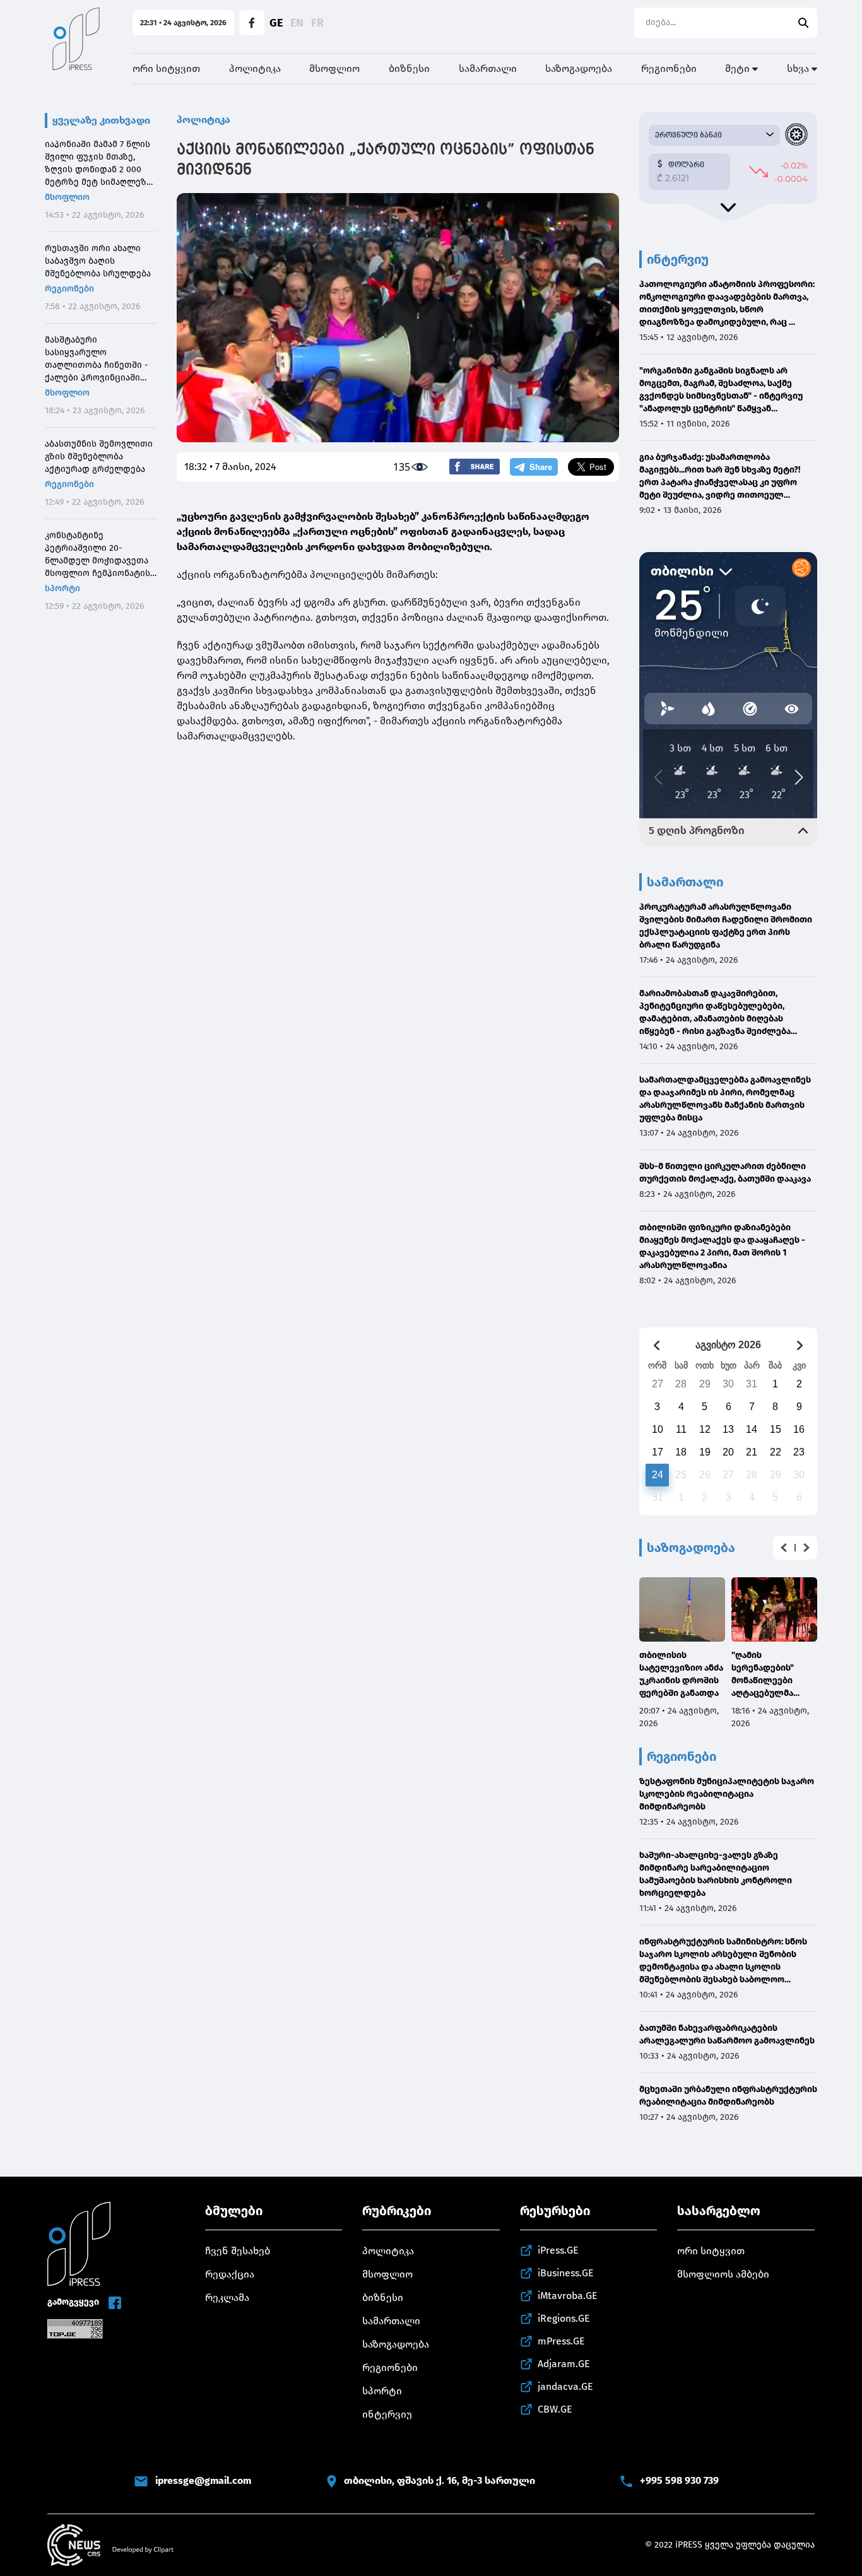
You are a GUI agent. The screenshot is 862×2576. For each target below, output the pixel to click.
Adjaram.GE (564, 2364)
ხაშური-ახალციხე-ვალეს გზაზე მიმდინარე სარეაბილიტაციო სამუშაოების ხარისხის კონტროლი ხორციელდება (716, 1874)
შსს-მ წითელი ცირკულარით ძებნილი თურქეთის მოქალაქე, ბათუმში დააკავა (725, 1173)
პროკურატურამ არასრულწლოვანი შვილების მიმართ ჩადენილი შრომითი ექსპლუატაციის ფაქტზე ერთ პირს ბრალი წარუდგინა (726, 926)
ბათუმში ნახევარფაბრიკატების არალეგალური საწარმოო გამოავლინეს (727, 2034)
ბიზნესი (409, 68)
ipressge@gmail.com (203, 2480)
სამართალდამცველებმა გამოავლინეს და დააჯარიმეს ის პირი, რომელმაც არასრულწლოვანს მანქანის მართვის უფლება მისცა (725, 1099)
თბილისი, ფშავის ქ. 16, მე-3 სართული (440, 2480)
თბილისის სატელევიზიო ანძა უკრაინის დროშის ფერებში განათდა (681, 1674)
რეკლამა (227, 2297)
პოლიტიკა (255, 68)
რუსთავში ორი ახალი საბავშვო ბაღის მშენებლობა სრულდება (98, 261)
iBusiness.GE (566, 2273)
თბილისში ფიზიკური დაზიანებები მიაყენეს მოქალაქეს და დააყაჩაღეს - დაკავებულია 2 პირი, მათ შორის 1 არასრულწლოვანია (722, 1246)
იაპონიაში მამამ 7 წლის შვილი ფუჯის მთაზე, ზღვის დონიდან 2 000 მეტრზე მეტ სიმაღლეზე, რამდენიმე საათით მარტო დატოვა (99, 164)
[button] (784, 1548)
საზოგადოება (579, 68)
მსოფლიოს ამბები (723, 2274)
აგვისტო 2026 (728, 1345)
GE (276, 23)
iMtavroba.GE (568, 2296)
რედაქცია (230, 2274)
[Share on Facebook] (475, 467)
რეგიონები (669, 68)
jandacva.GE (565, 2386)
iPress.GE (558, 2250)
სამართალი (488, 68)
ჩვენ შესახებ (238, 2251)
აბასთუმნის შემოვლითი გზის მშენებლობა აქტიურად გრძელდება (99, 456)
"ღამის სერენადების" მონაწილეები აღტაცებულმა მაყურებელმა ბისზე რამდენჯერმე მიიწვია (763, 1675)
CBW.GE (555, 2409)
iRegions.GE (564, 2318)
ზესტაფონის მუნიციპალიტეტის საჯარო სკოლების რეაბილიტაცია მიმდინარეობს (727, 1794)
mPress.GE (561, 2341)
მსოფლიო (334, 68)
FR (317, 23)
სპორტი (62, 588)
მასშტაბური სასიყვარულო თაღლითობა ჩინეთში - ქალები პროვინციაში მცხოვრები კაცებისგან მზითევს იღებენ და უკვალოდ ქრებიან (97, 359)
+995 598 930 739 (679, 2480)
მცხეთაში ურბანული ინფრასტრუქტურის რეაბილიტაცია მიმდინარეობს (728, 2096)
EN (297, 23)
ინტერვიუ (387, 2414)
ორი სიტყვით (166, 68)
